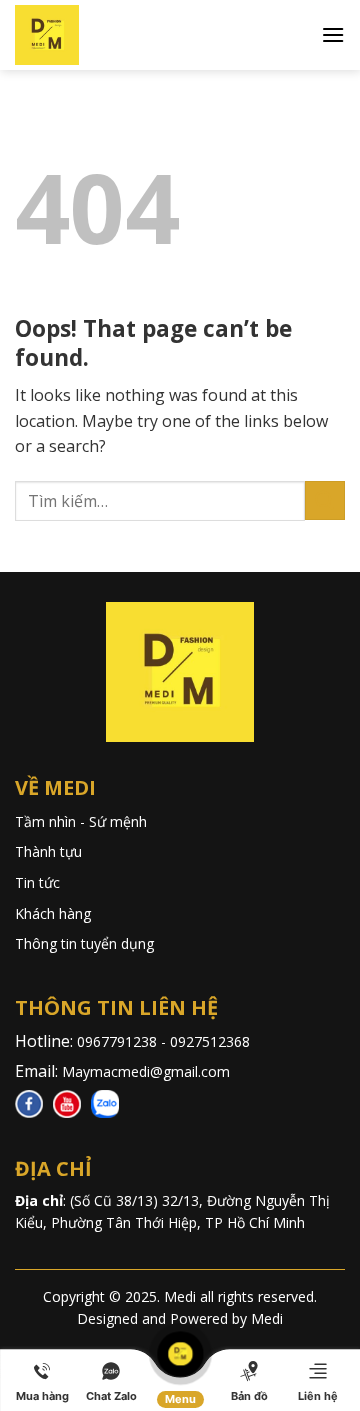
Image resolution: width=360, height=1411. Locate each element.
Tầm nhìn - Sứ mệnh (81, 821)
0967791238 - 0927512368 (165, 1041)
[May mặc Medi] (80, 35)
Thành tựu (48, 851)
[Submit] (325, 500)
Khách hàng (53, 913)
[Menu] (333, 34)
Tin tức (37, 882)
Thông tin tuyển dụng (84, 943)
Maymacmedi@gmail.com (146, 1071)
